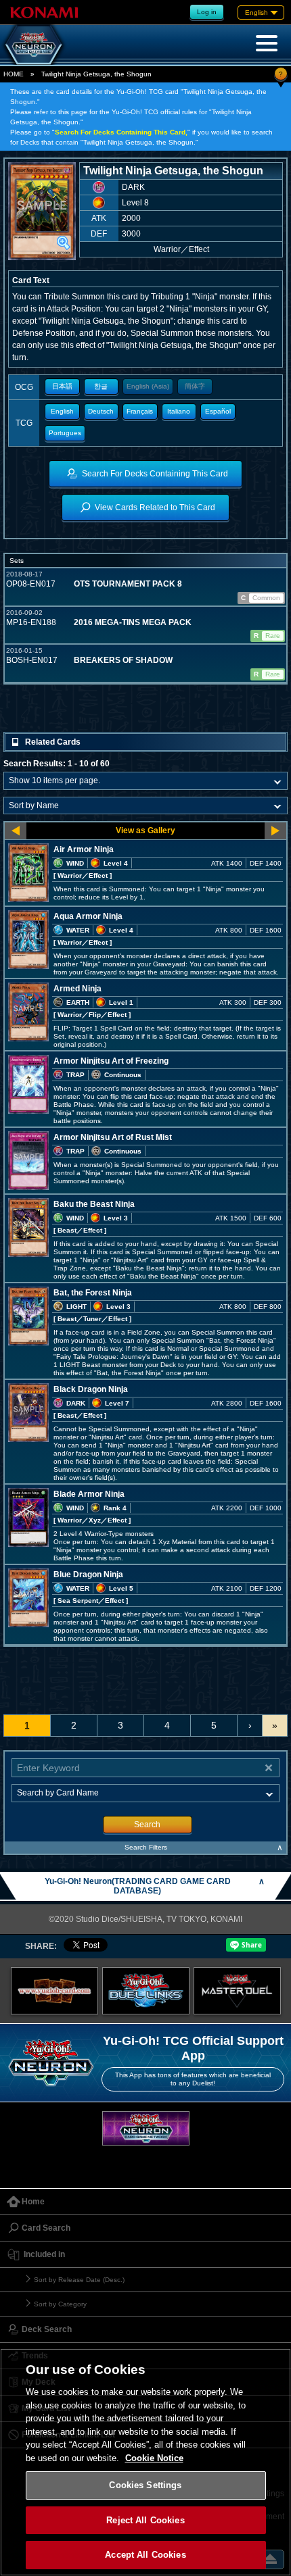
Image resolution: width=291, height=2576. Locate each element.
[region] (145, 2462)
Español (218, 411)
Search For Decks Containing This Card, (121, 132)
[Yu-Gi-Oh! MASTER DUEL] (237, 1991)
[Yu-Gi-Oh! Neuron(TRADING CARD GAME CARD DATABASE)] (34, 45)
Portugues (65, 433)
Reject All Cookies (145, 2520)
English (62, 411)
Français (140, 411)
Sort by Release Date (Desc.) (79, 2280)
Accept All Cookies (145, 2555)
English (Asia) (148, 386)
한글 (101, 386)
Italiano (179, 411)
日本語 (62, 386)
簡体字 (195, 386)
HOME (14, 74)
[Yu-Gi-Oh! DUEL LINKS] (146, 1991)
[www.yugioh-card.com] (54, 1991)
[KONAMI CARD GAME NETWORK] (146, 2128)
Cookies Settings (145, 2485)
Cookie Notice (154, 2458)
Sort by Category (60, 2304)
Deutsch (101, 411)
